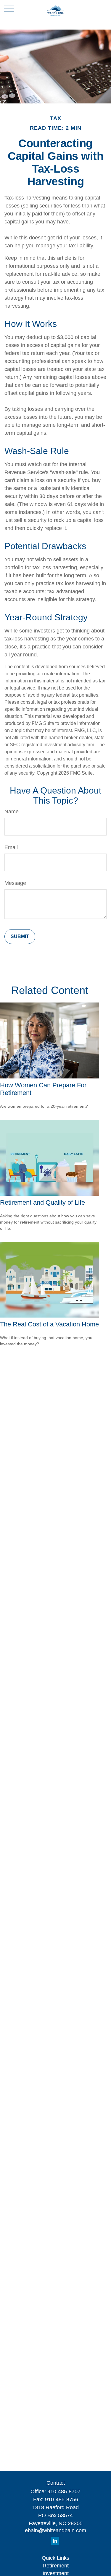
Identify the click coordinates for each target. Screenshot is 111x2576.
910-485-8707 (64, 2491)
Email (11, 847)
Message (15, 883)
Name (12, 812)
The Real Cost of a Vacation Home (49, 1324)
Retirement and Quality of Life (42, 1202)
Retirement (56, 2566)
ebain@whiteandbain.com (55, 2530)
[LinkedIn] (55, 2541)
